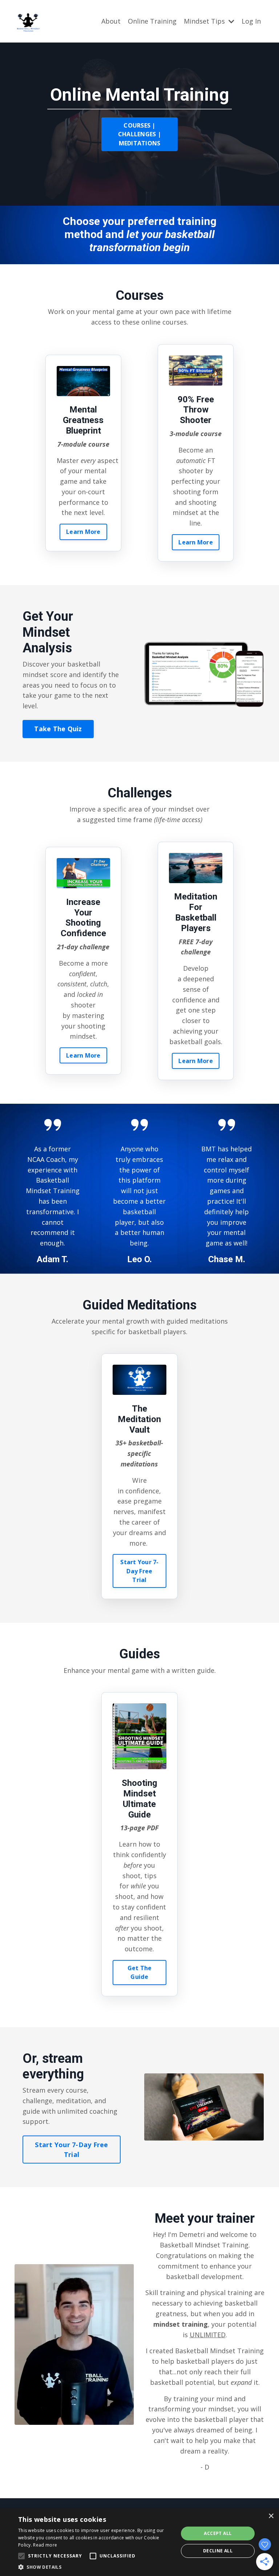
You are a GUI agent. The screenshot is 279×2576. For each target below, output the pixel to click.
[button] (96, 2567)
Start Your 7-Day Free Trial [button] (139, 1571)
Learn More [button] (83, 532)
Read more (45, 2545)
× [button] (271, 2516)
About (111, 21)
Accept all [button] (218, 2533)
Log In (251, 21)
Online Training (152, 21)
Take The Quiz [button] (58, 729)
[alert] (139, 2542)
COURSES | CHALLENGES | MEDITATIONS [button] (139, 134)
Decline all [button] (218, 2551)
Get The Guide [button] (140, 1972)
